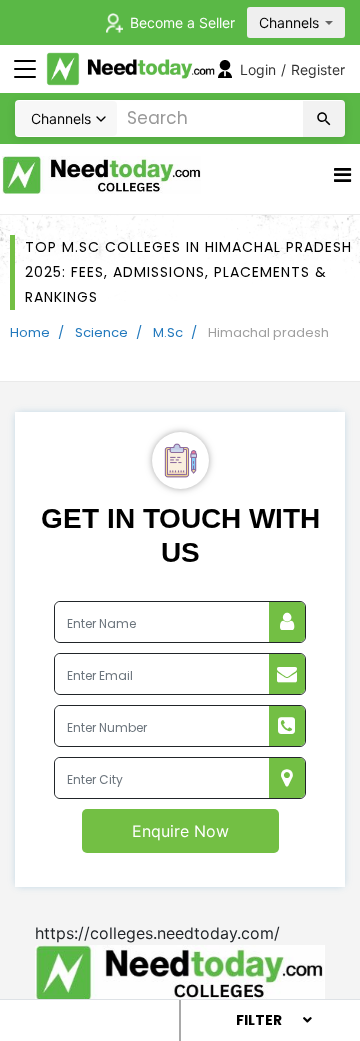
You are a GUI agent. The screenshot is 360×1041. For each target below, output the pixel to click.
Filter (259, 1020)
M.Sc (168, 332)
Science (101, 332)
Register (318, 69)
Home (30, 332)
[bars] (342, 180)
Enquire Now (180, 831)
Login (258, 69)
